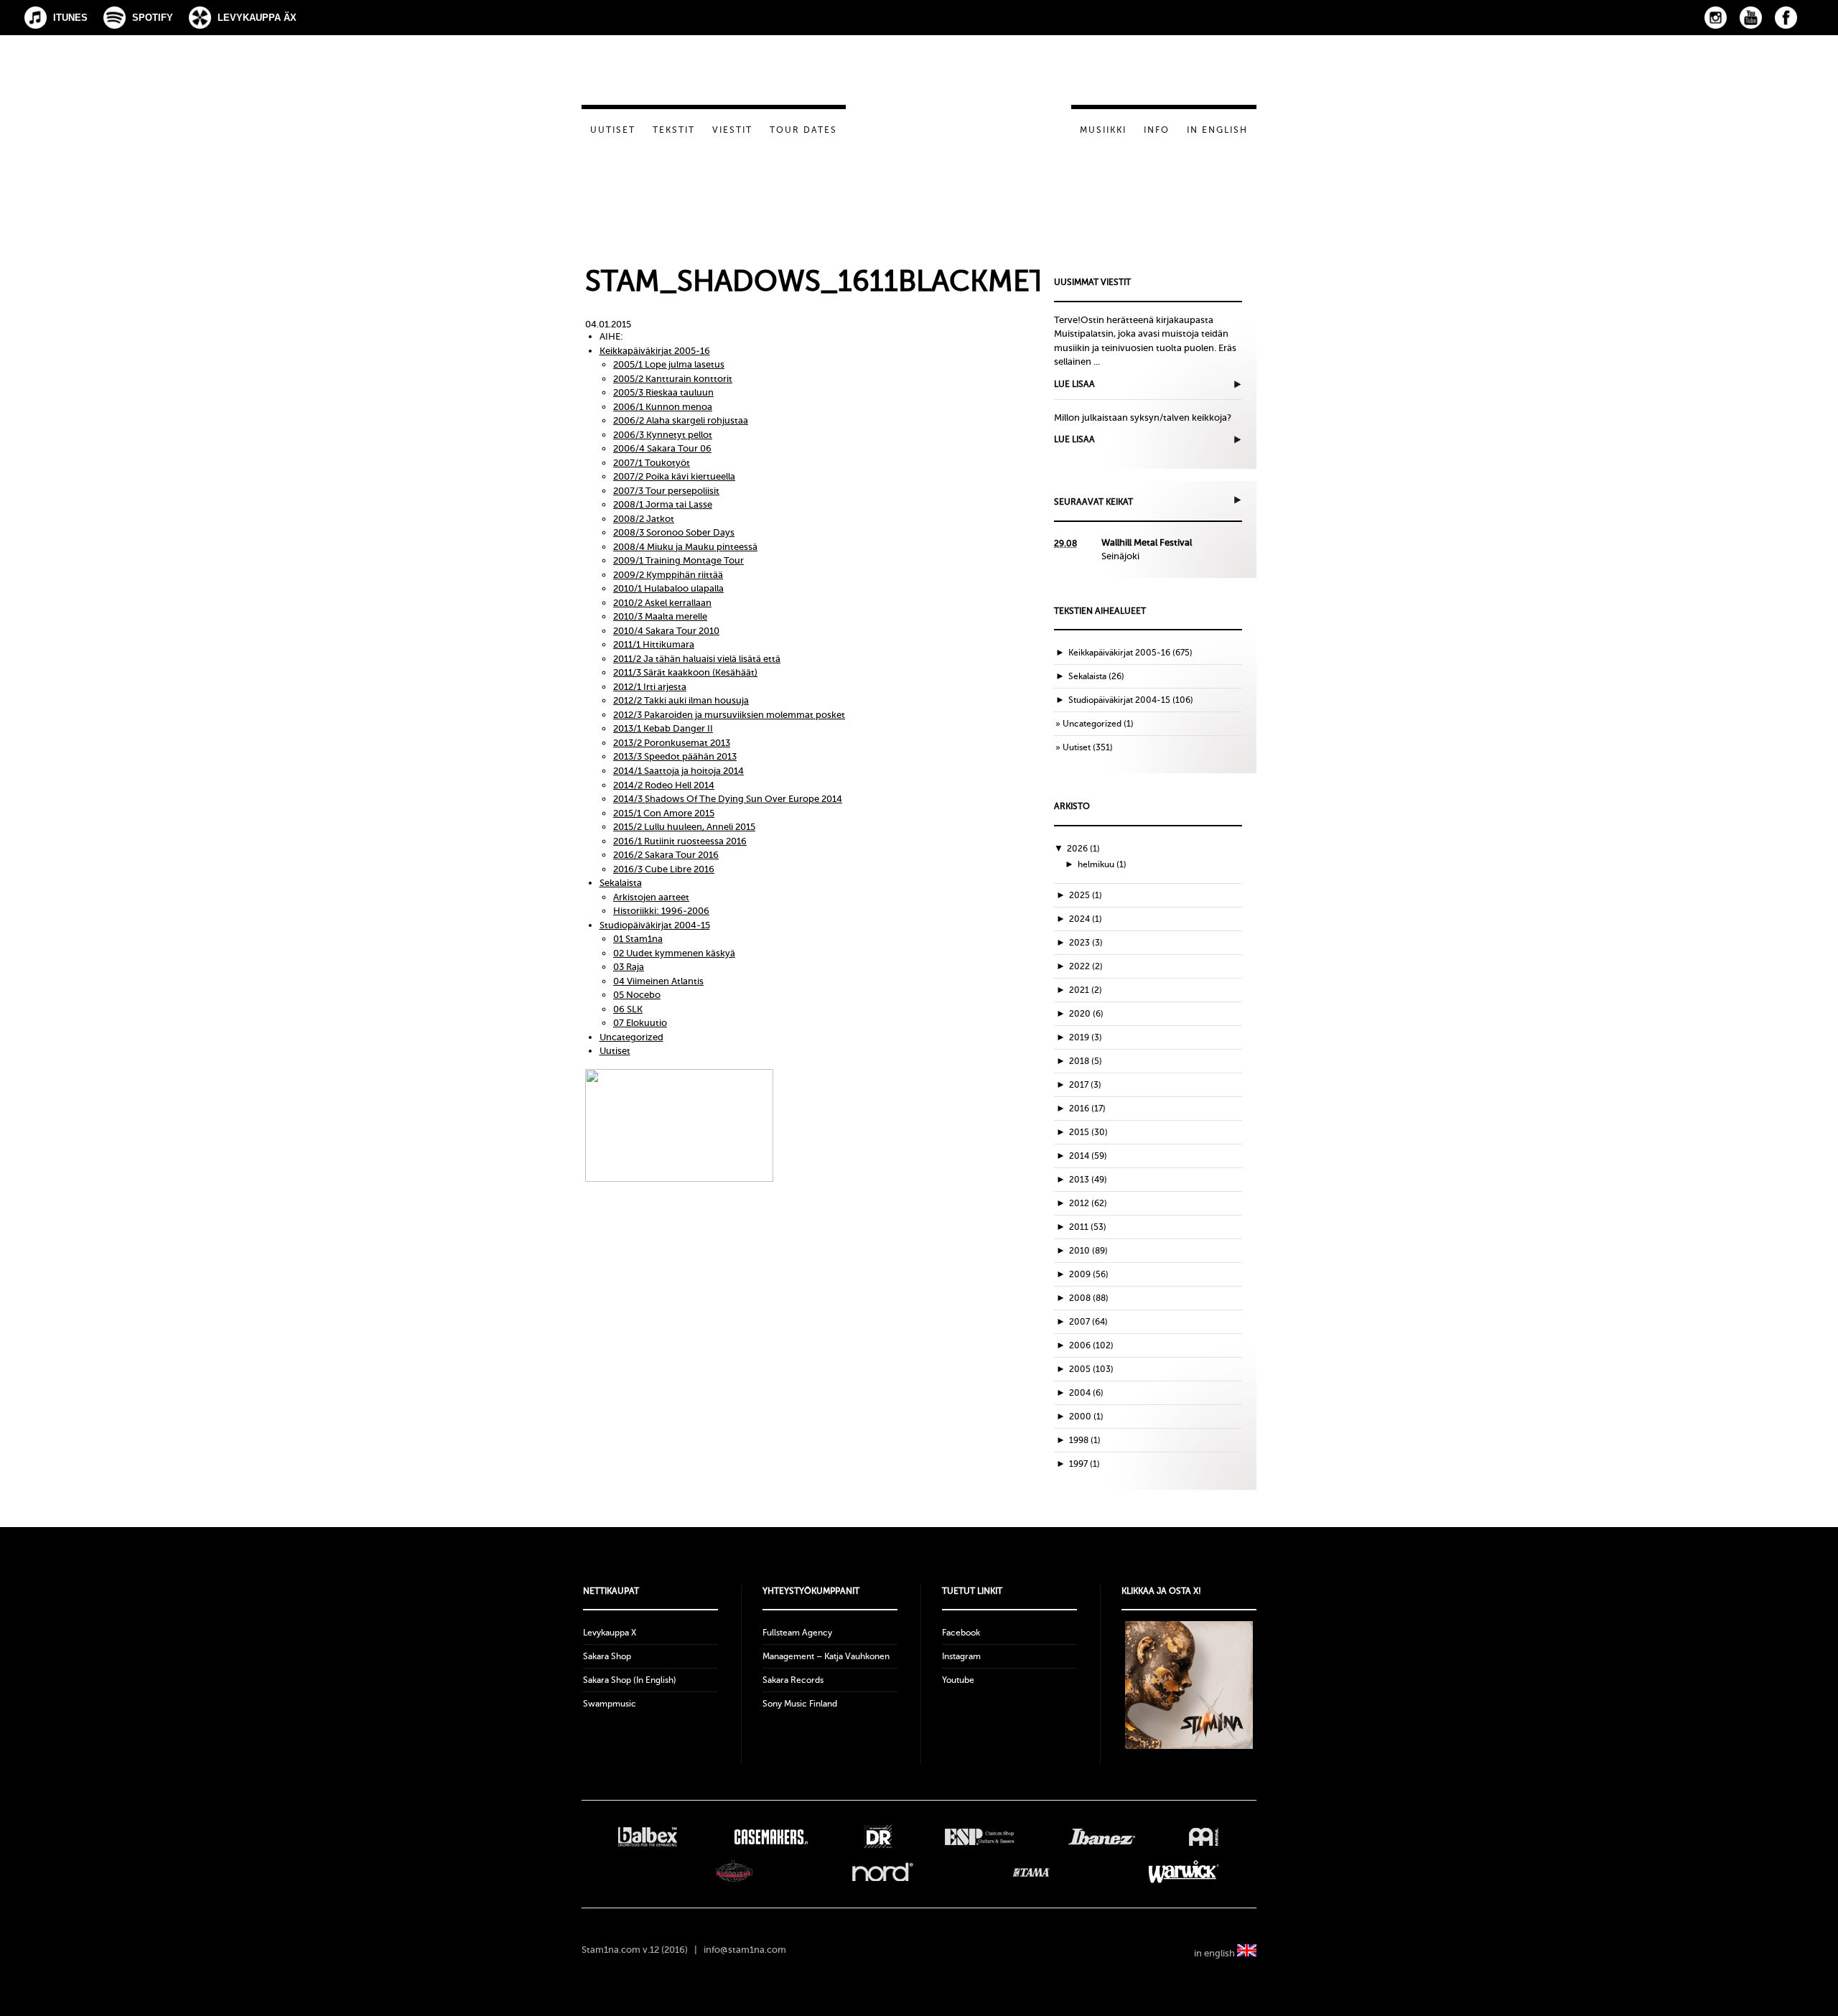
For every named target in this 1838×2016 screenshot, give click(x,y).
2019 (1086, 1037)
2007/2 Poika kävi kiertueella (674, 476)
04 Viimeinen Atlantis (658, 981)
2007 (1088, 1322)
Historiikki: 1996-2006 (661, 911)
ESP (980, 1837)
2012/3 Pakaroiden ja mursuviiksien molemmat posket (729, 715)
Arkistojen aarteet (651, 897)
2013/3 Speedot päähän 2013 (675, 756)
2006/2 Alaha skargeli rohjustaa (681, 420)
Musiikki (1103, 130)
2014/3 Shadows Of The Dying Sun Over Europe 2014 (728, 799)
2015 (1088, 1132)
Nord (883, 1872)
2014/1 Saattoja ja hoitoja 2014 (678, 771)
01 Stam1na (638, 939)
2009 (1089, 1274)
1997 (1084, 1464)
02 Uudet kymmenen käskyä (674, 953)
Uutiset (613, 130)
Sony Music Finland (800, 1704)
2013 (1088, 1180)
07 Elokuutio (640, 1023)
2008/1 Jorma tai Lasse (663, 504)
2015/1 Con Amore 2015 (664, 813)
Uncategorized (631, 1037)
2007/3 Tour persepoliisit (666, 491)
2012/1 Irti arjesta (650, 687)
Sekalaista (621, 883)
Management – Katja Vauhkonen (826, 1656)
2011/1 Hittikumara (654, 644)
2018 (1086, 1061)
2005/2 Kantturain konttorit (673, 379)
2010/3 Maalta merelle (660, 616)
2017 (1085, 1085)
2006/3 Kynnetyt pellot (663, 435)
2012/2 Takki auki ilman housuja (681, 700)
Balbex (648, 1837)
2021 (1086, 990)
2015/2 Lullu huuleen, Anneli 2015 (684, 827)
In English (1217, 130)
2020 (1086, 1014)
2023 (1086, 943)
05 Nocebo (637, 995)
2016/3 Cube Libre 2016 (664, 869)
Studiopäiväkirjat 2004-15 (655, 925)
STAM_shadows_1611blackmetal (832, 281)
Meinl (1204, 1837)
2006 (1091, 1345)
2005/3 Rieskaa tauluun (663, 392)
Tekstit (674, 130)
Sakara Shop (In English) (630, 1680)
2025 (1086, 895)
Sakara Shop (607, 1656)
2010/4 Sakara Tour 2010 (666, 631)
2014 (1088, 1156)
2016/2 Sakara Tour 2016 (666, 855)
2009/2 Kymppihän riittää (668, 575)
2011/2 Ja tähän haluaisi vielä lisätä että (697, 659)
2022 (1086, 966)
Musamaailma (734, 1872)
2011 (1088, 1227)
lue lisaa (1074, 384)
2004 (1086, 1393)
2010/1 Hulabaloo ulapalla (668, 588)
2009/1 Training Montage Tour (678, 560)
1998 (1085, 1440)
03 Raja (629, 967)
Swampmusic (610, 1704)
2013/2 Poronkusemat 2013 (672, 743)
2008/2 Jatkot (644, 519)
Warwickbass (1184, 1872)
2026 (1083, 849)
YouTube (1751, 18)
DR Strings (877, 1837)
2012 (1088, 1203)
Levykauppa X (610, 1633)
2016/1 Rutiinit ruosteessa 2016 (680, 841)
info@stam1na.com (745, 1950)
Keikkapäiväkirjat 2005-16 (655, 351)
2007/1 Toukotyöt (652, 463)
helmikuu (1102, 864)
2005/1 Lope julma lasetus (669, 364)
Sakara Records (793, 1680)
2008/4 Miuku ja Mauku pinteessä (685, 547)
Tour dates (803, 130)
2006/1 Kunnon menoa (663, 407)
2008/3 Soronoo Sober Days (674, 532)
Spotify (153, 18)
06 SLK (628, 1009)
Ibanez (1102, 1837)
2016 (1087, 1109)
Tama (1031, 1872)
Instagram (1716, 18)
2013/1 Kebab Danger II (663, 728)
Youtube (958, 1680)
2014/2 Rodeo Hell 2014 (664, 785)
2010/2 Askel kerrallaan (662, 603)
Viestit (732, 130)
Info (1157, 130)
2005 (1091, 1369)
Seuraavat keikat (1093, 502)
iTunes (70, 18)
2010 (1088, 1251)
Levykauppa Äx (257, 18)
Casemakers (770, 1837)
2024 (1086, 919)
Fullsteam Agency (797, 1633)
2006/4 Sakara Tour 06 (662, 448)
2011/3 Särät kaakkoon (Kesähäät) (685, 672)
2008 (1089, 1298)
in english (1216, 1953)
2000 (1086, 1417)
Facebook (1786, 18)
